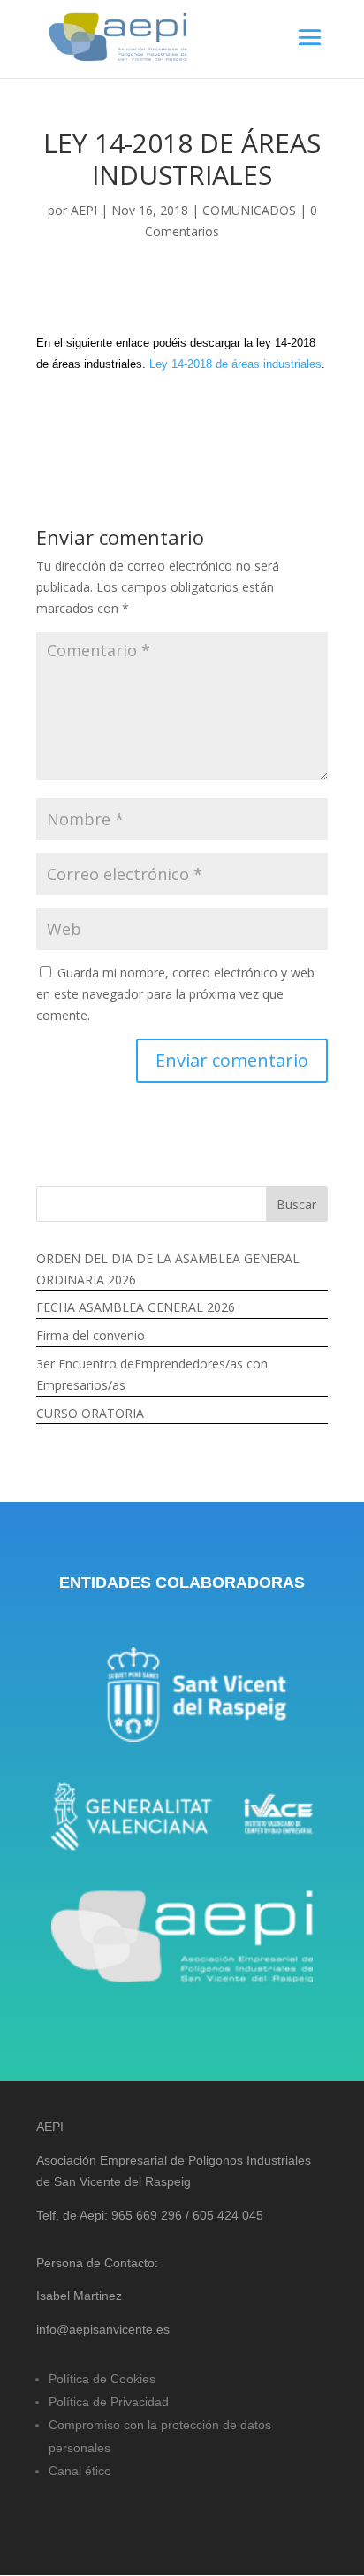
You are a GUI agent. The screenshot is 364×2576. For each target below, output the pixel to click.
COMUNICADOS (249, 210)
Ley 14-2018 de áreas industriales (235, 364)
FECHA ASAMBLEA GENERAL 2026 (136, 1307)
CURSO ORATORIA (90, 1413)
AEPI (84, 210)
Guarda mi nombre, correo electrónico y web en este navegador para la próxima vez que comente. (175, 994)
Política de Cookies (102, 2379)
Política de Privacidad (109, 2402)
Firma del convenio (91, 1335)
